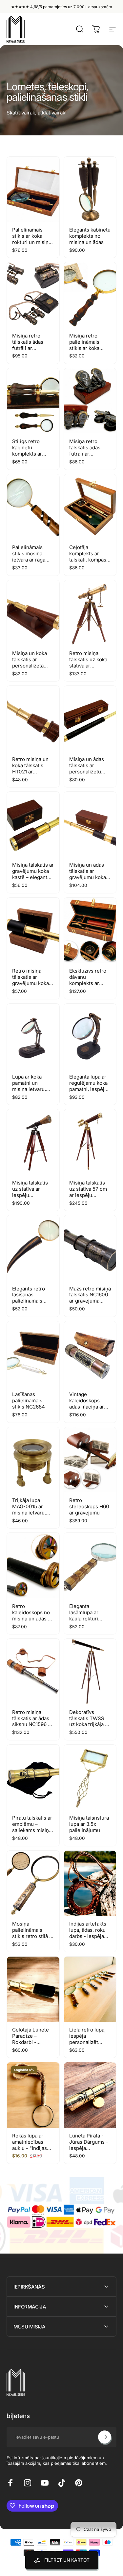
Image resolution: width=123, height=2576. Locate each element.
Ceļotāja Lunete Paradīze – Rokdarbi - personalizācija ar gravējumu (33, 2042)
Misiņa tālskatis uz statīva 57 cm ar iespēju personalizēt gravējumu (88, 1195)
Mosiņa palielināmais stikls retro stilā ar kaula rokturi (33, 1933)
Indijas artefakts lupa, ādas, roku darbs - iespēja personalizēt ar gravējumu (88, 1936)
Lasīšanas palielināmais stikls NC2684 (29, 1400)
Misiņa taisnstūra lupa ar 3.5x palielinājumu (89, 1824)
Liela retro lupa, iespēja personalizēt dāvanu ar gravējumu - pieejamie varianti (90, 2045)
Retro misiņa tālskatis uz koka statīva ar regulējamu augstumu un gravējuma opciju (89, 669)
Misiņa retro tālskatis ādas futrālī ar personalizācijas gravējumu (31, 348)
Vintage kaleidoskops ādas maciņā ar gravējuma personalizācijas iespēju (88, 1410)
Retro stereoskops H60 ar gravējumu (89, 1506)
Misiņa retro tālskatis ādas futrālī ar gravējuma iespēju (85, 454)
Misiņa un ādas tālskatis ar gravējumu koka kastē (88, 874)
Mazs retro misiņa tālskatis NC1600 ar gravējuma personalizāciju (90, 1298)
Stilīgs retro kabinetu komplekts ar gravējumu (27, 451)
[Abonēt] (105, 2437)
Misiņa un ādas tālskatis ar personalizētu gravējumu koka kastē (88, 772)
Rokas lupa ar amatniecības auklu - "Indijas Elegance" (30, 2145)
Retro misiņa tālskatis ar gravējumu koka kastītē (31, 980)
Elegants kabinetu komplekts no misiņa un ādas (90, 236)
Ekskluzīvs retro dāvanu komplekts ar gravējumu (88, 980)
